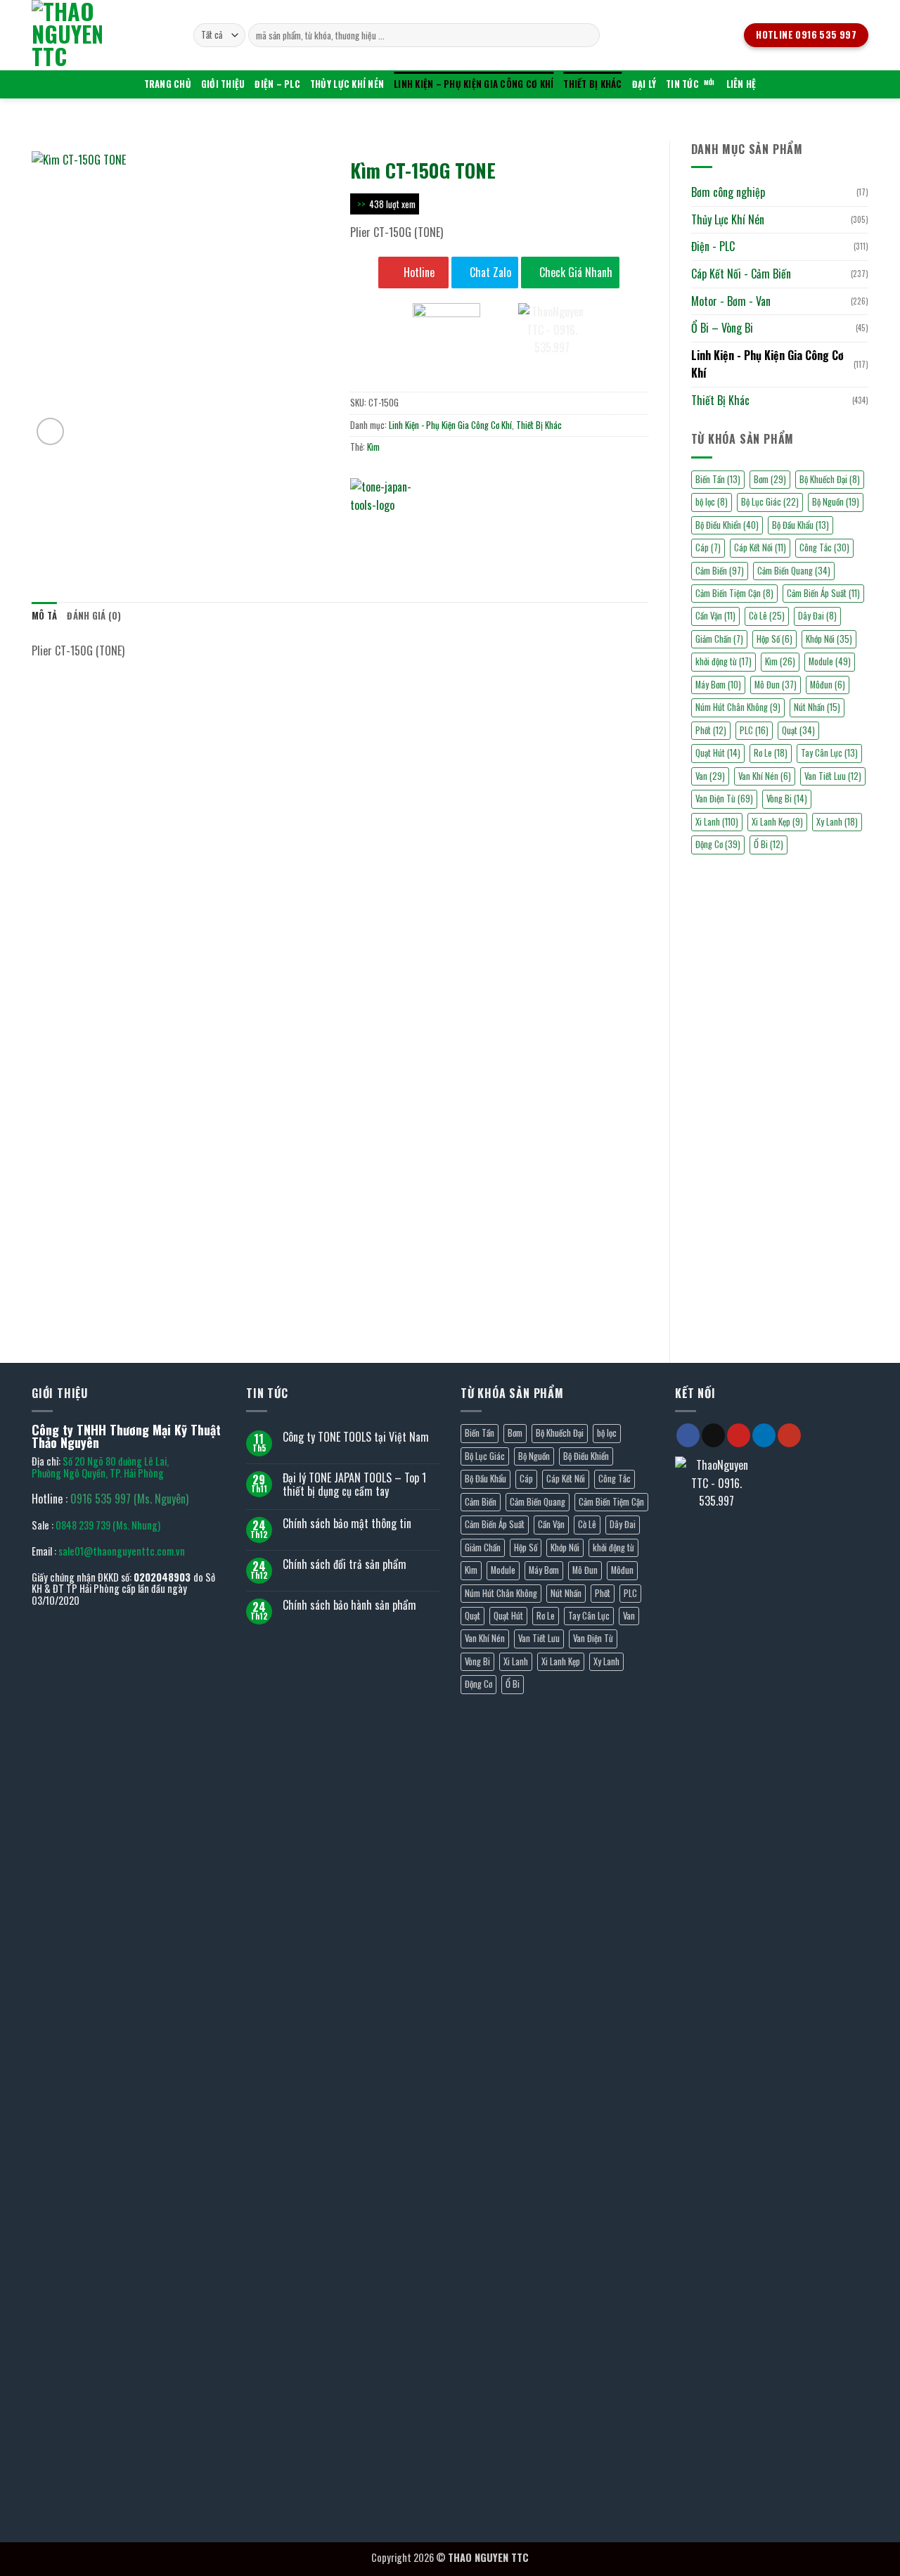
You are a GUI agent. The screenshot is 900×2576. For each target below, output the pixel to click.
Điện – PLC (277, 84)
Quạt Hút (718, 753)
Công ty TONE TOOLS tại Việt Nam (356, 1437)
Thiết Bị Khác (592, 84)
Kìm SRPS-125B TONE (419, 1301)
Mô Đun (776, 685)
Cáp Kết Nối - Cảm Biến (741, 274)
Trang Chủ (168, 84)
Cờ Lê (767, 616)
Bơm (770, 479)
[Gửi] (587, 35)
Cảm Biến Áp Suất (823, 593)
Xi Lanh (717, 822)
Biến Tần (718, 479)
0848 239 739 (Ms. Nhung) (108, 1525)
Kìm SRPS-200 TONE (419, 1097)
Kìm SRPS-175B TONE (576, 1097)
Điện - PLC (713, 246)
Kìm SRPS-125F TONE (261, 1301)
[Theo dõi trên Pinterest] (739, 1435)
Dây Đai (817, 616)
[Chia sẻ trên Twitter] (388, 532)
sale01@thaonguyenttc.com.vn (122, 1551)
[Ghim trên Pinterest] (439, 532)
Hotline (418, 272)
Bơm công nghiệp (728, 192)
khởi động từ (724, 661)
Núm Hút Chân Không (738, 707)
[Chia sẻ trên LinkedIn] (464, 532)
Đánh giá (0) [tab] (94, 616)
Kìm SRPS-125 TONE (576, 1301)
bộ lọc (712, 502)
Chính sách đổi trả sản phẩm (345, 1564)
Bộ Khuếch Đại (830, 479)
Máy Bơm (718, 685)
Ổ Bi (769, 844)
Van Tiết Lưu (833, 776)
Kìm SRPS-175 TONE (104, 1301)
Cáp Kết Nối (760, 547)
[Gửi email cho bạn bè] (414, 532)
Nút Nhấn (817, 707)
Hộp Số (774, 639)
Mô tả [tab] (44, 616)
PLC (754, 730)
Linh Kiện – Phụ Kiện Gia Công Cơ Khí (474, 84)
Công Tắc (824, 547)
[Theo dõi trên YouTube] (789, 1435)
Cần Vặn (715, 616)
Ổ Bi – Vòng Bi (722, 328)
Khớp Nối (829, 639)
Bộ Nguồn (836, 502)
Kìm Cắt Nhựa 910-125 (104, 892)
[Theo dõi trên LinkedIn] (764, 1435)
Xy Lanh (837, 822)
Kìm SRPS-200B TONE (261, 1097)
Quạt (798, 730)
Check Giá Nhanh (574, 272)
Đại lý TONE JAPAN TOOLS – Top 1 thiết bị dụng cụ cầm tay (354, 1485)
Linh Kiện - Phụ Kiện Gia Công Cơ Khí (767, 364)
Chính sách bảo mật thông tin (347, 1524)
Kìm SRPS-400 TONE (103, 1097)
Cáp (708, 547)
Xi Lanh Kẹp (777, 822)
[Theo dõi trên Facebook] (688, 1435)
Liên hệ (741, 84)
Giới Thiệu (223, 84)
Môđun (828, 685)
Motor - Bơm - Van (731, 301)
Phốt (711, 730)
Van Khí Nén (765, 776)
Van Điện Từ (724, 799)
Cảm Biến (720, 571)
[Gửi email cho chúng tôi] (713, 1435)
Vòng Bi (787, 799)
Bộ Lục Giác (770, 502)
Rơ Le (771, 753)
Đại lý (644, 84)
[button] (50, 431)
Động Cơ (718, 844)
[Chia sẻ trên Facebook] (363, 532)
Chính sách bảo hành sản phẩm (349, 1605)
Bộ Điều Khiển (727, 525)
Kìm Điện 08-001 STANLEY (261, 892)
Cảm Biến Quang (794, 571)
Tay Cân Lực (829, 753)
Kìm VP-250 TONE (419, 892)
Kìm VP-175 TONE (576, 892)
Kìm (780, 661)
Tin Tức (682, 84)
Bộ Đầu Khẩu (801, 525)
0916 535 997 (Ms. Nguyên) (129, 1499)
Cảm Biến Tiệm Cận (734, 593)
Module (830, 661)
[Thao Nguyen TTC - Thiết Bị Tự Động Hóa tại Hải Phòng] (102, 35)
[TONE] (392, 499)
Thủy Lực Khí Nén (347, 84)
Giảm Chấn (719, 639)
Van (710, 776)
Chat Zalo (489, 272)
